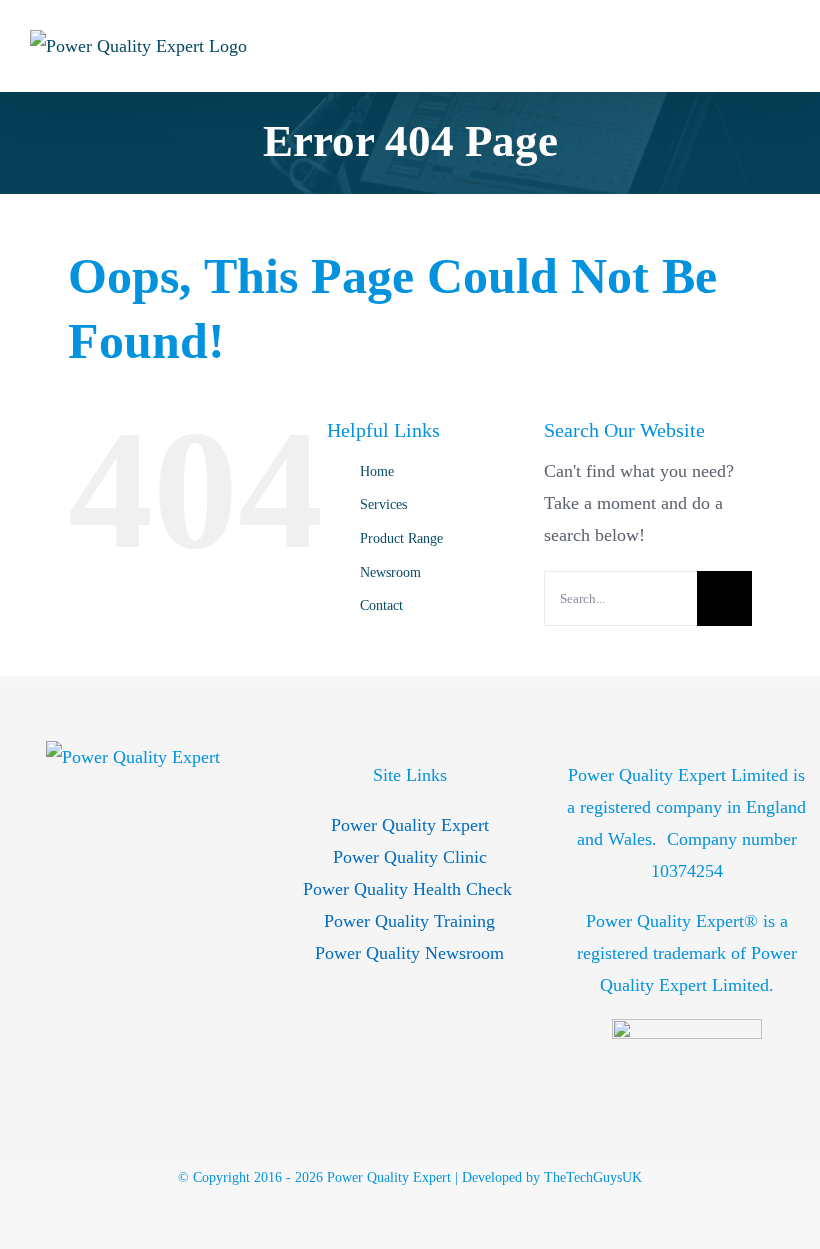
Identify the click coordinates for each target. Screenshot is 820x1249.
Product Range (401, 538)
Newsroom (390, 572)
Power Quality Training (409, 921)
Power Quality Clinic (410, 857)
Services (383, 504)
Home (377, 471)
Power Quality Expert (410, 825)
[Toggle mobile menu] (782, 45)
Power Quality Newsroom (409, 953)
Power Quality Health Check (410, 889)
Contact (381, 605)
